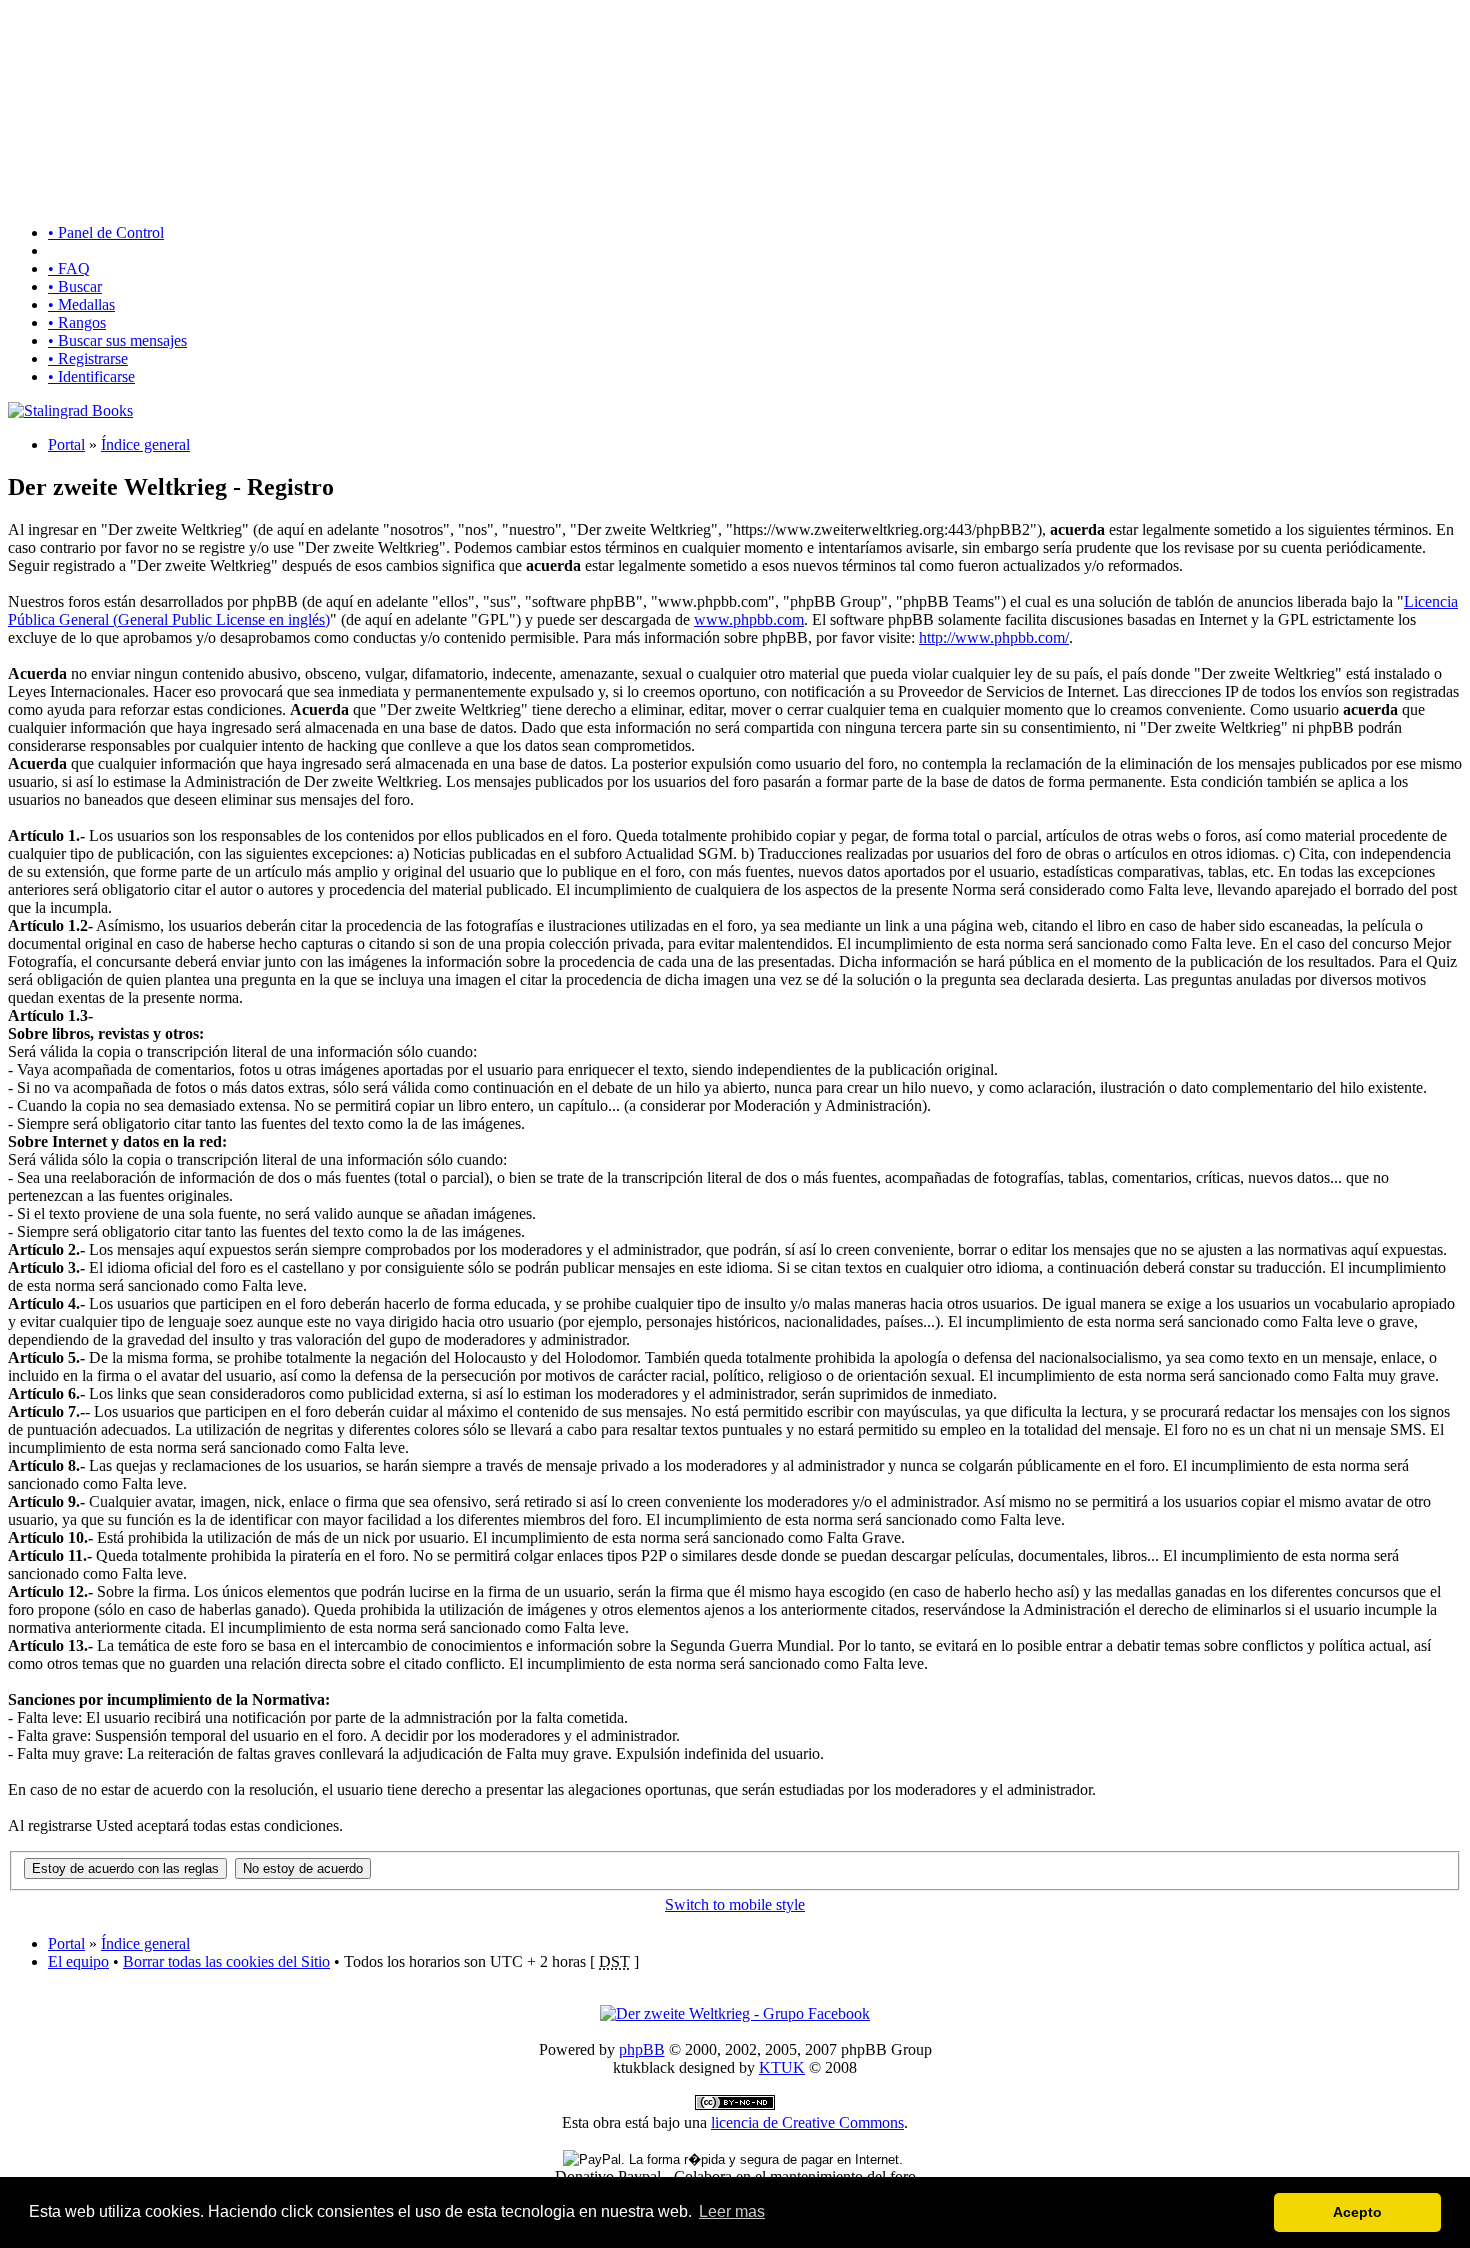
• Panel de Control (106, 232)
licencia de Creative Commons (807, 2122)
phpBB (642, 2049)
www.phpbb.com (749, 619)
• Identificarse (91, 376)
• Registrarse (88, 358)
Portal (66, 444)
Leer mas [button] (732, 2211)
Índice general (145, 444)
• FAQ (69, 268)
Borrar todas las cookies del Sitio (226, 1961)
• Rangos (77, 322)
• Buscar (75, 286)
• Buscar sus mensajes (117, 340)
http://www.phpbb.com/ (994, 637)
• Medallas (81, 304)
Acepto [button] (1357, 2212)
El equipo (78, 1961)
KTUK (782, 2067)
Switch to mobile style (735, 1904)
